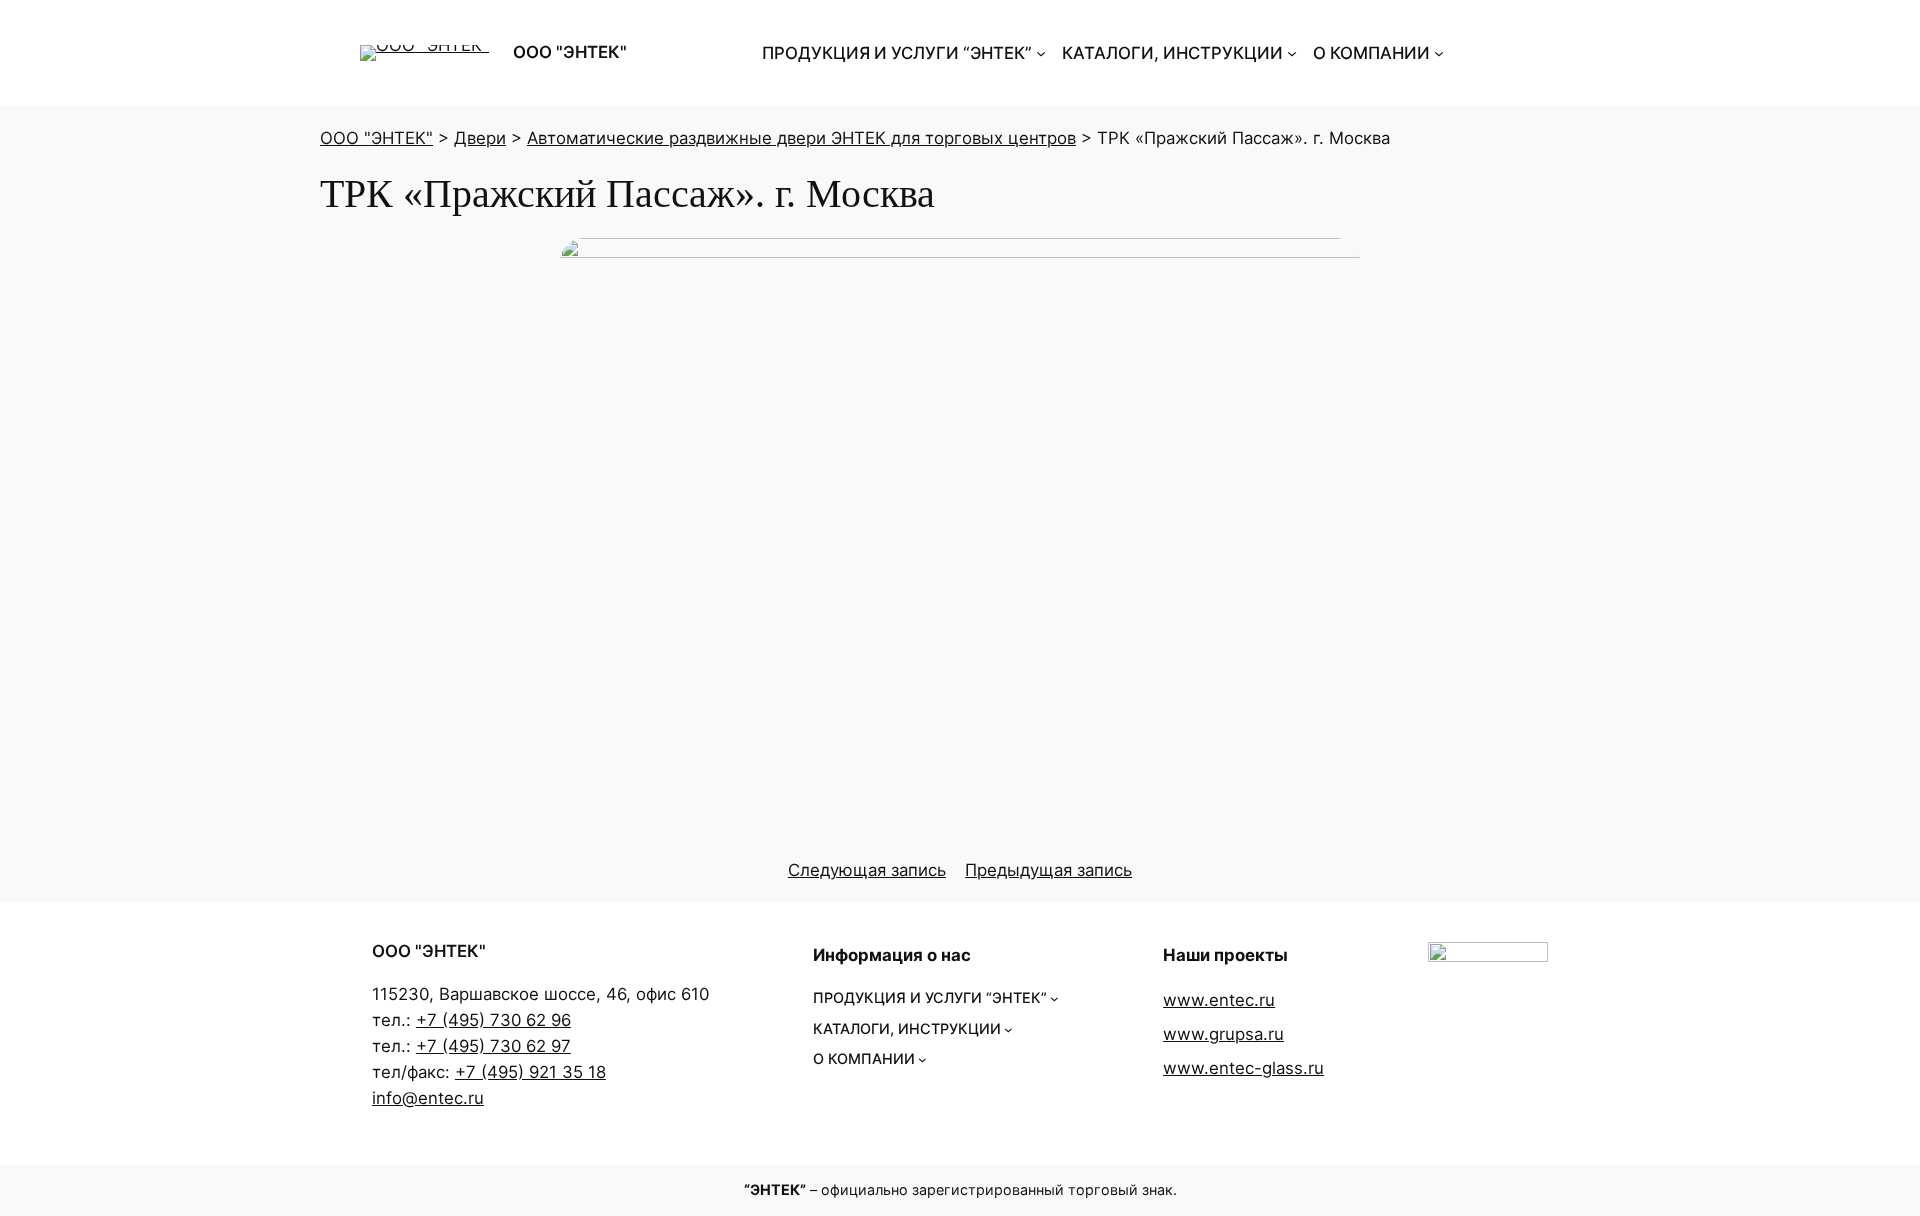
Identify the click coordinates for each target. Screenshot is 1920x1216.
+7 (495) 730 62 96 (493, 1020)
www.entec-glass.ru (1243, 1068)
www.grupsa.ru (1223, 1034)
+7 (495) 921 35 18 (530, 1072)
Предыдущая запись (1048, 870)
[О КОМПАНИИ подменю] (1439, 53)
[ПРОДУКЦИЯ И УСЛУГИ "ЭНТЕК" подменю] (1041, 53)
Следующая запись (867, 870)
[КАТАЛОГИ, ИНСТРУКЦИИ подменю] (1292, 53)
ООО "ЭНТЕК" (570, 52)
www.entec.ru (1219, 1000)
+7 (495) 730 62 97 (493, 1046)
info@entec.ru (428, 1098)
